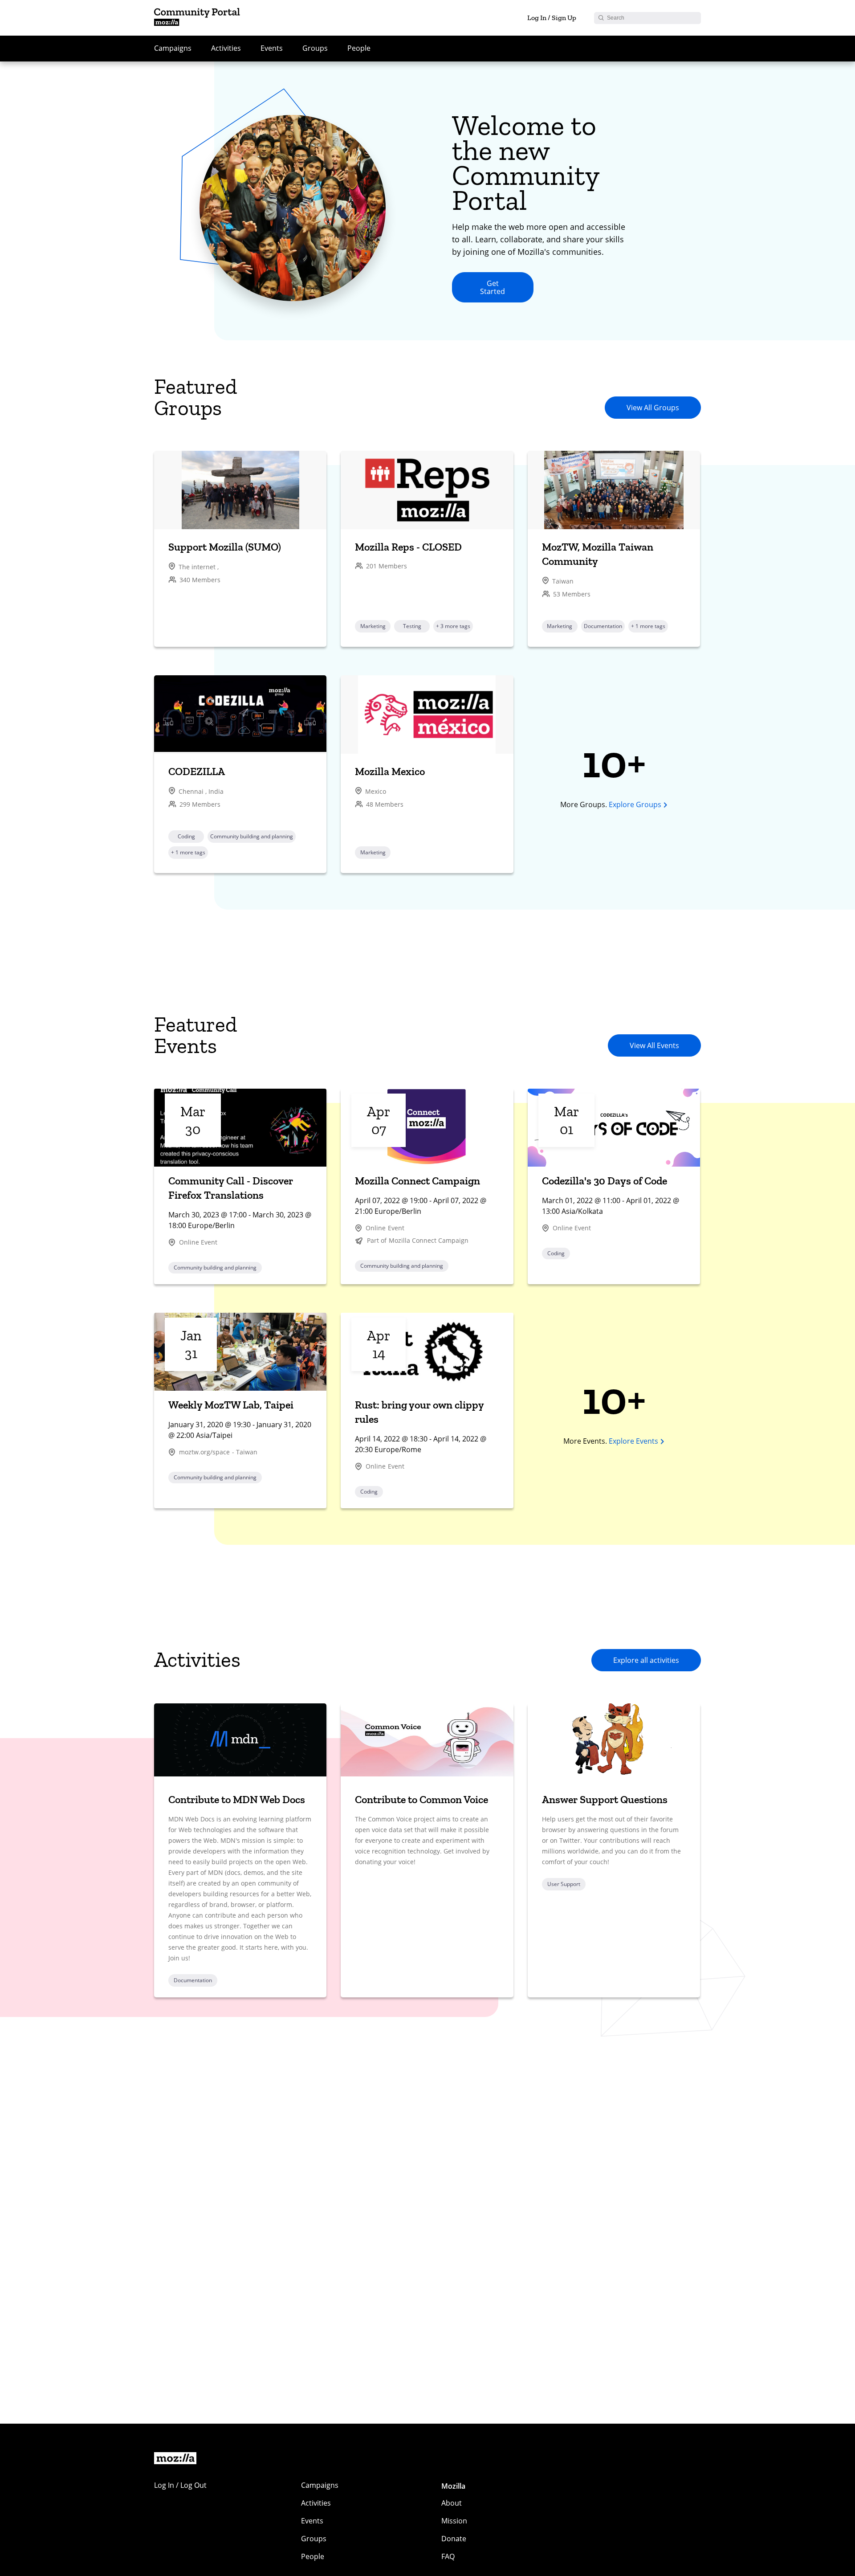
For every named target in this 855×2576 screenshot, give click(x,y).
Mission (454, 2521)
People (359, 48)
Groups (315, 48)
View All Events (654, 1045)
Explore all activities (646, 1660)
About (452, 2503)
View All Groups (653, 408)
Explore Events (633, 1441)
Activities (226, 48)
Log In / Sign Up (552, 18)
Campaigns (173, 48)
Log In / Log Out (180, 2485)
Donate (454, 2539)
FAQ (448, 2556)
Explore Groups (635, 804)
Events (272, 48)
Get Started (493, 287)
